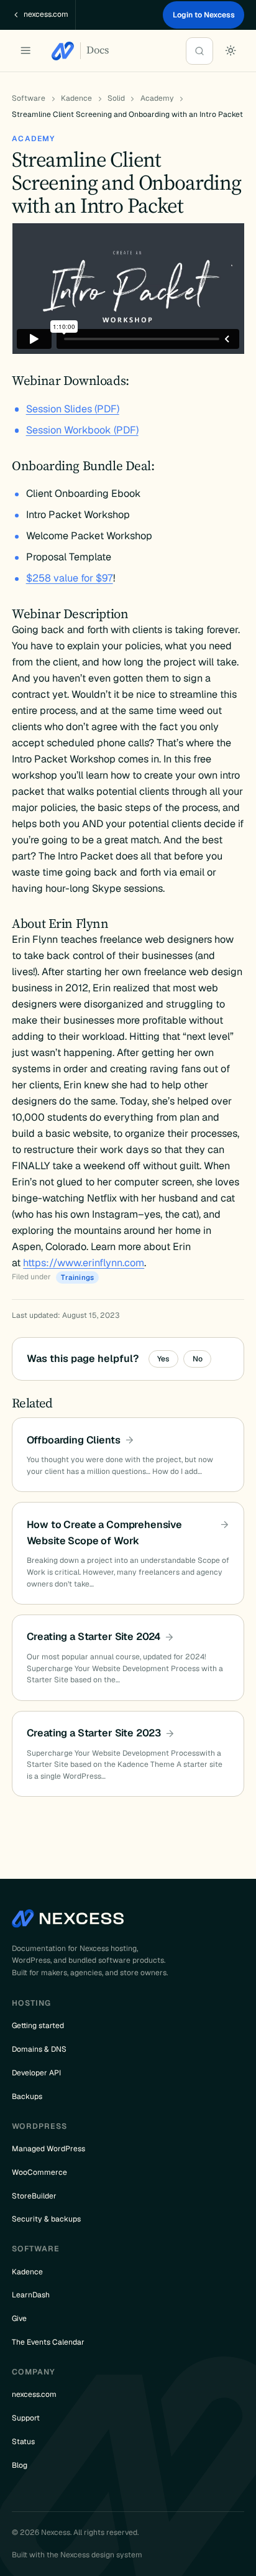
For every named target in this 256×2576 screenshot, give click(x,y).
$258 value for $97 (70, 578)
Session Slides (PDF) (73, 409)
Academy (157, 98)
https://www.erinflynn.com (84, 1263)
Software (29, 98)
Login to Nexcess (204, 15)
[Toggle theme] (231, 51)
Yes (163, 1359)
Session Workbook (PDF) (82, 430)
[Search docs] (199, 51)
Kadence (76, 98)
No (198, 1359)
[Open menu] (25, 51)
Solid (116, 98)
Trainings (77, 1277)
